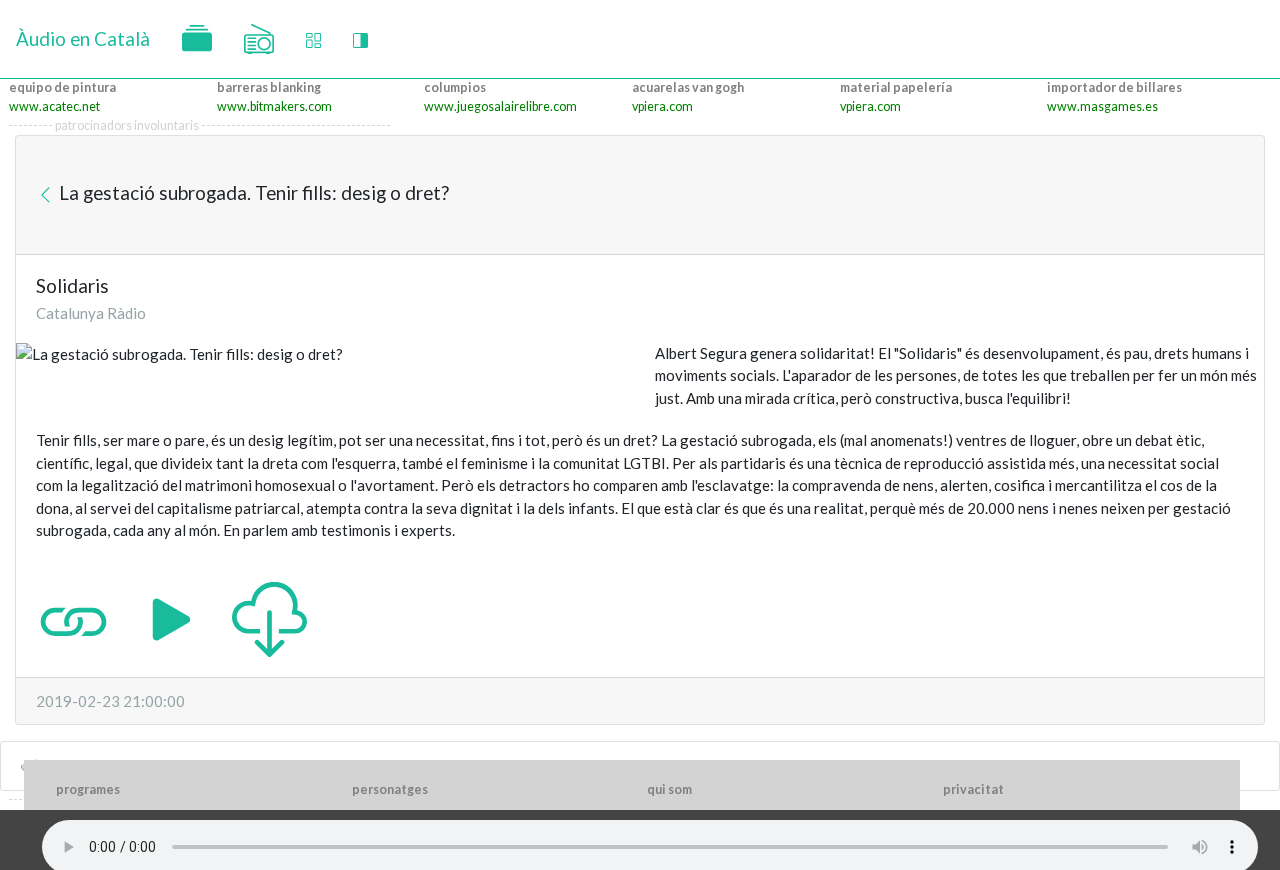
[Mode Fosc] (360, 39)
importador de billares (1114, 87)
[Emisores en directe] (259, 39)
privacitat (973, 789)
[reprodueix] (171, 617)
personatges (390, 789)
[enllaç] (73, 617)
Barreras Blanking (269, 87)
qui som (669, 789)
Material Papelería (896, 87)
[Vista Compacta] (313, 39)
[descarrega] (269, 617)
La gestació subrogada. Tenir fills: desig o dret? (252, 192)
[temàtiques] (197, 39)
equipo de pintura (62, 87)
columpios (455, 87)
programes (88, 789)
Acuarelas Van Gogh (688, 87)
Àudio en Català (83, 38)
